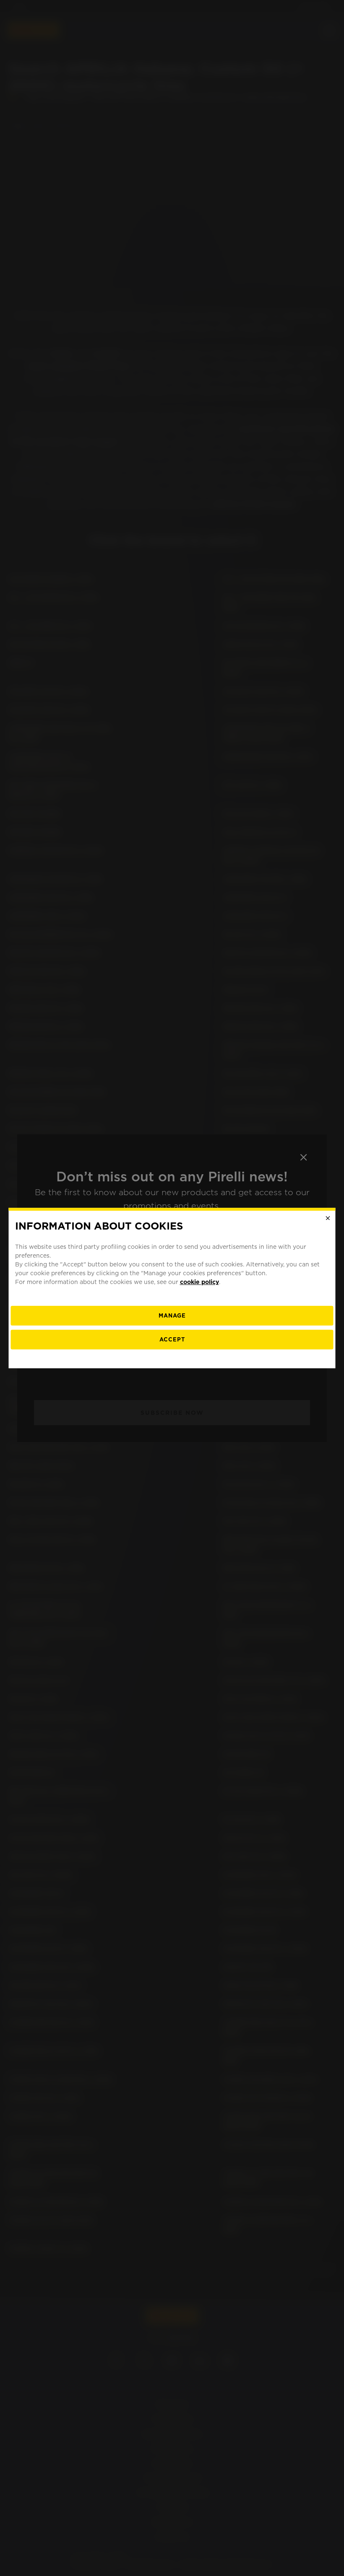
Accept (172, 1340)
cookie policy (199, 1282)
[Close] (328, 1218)
